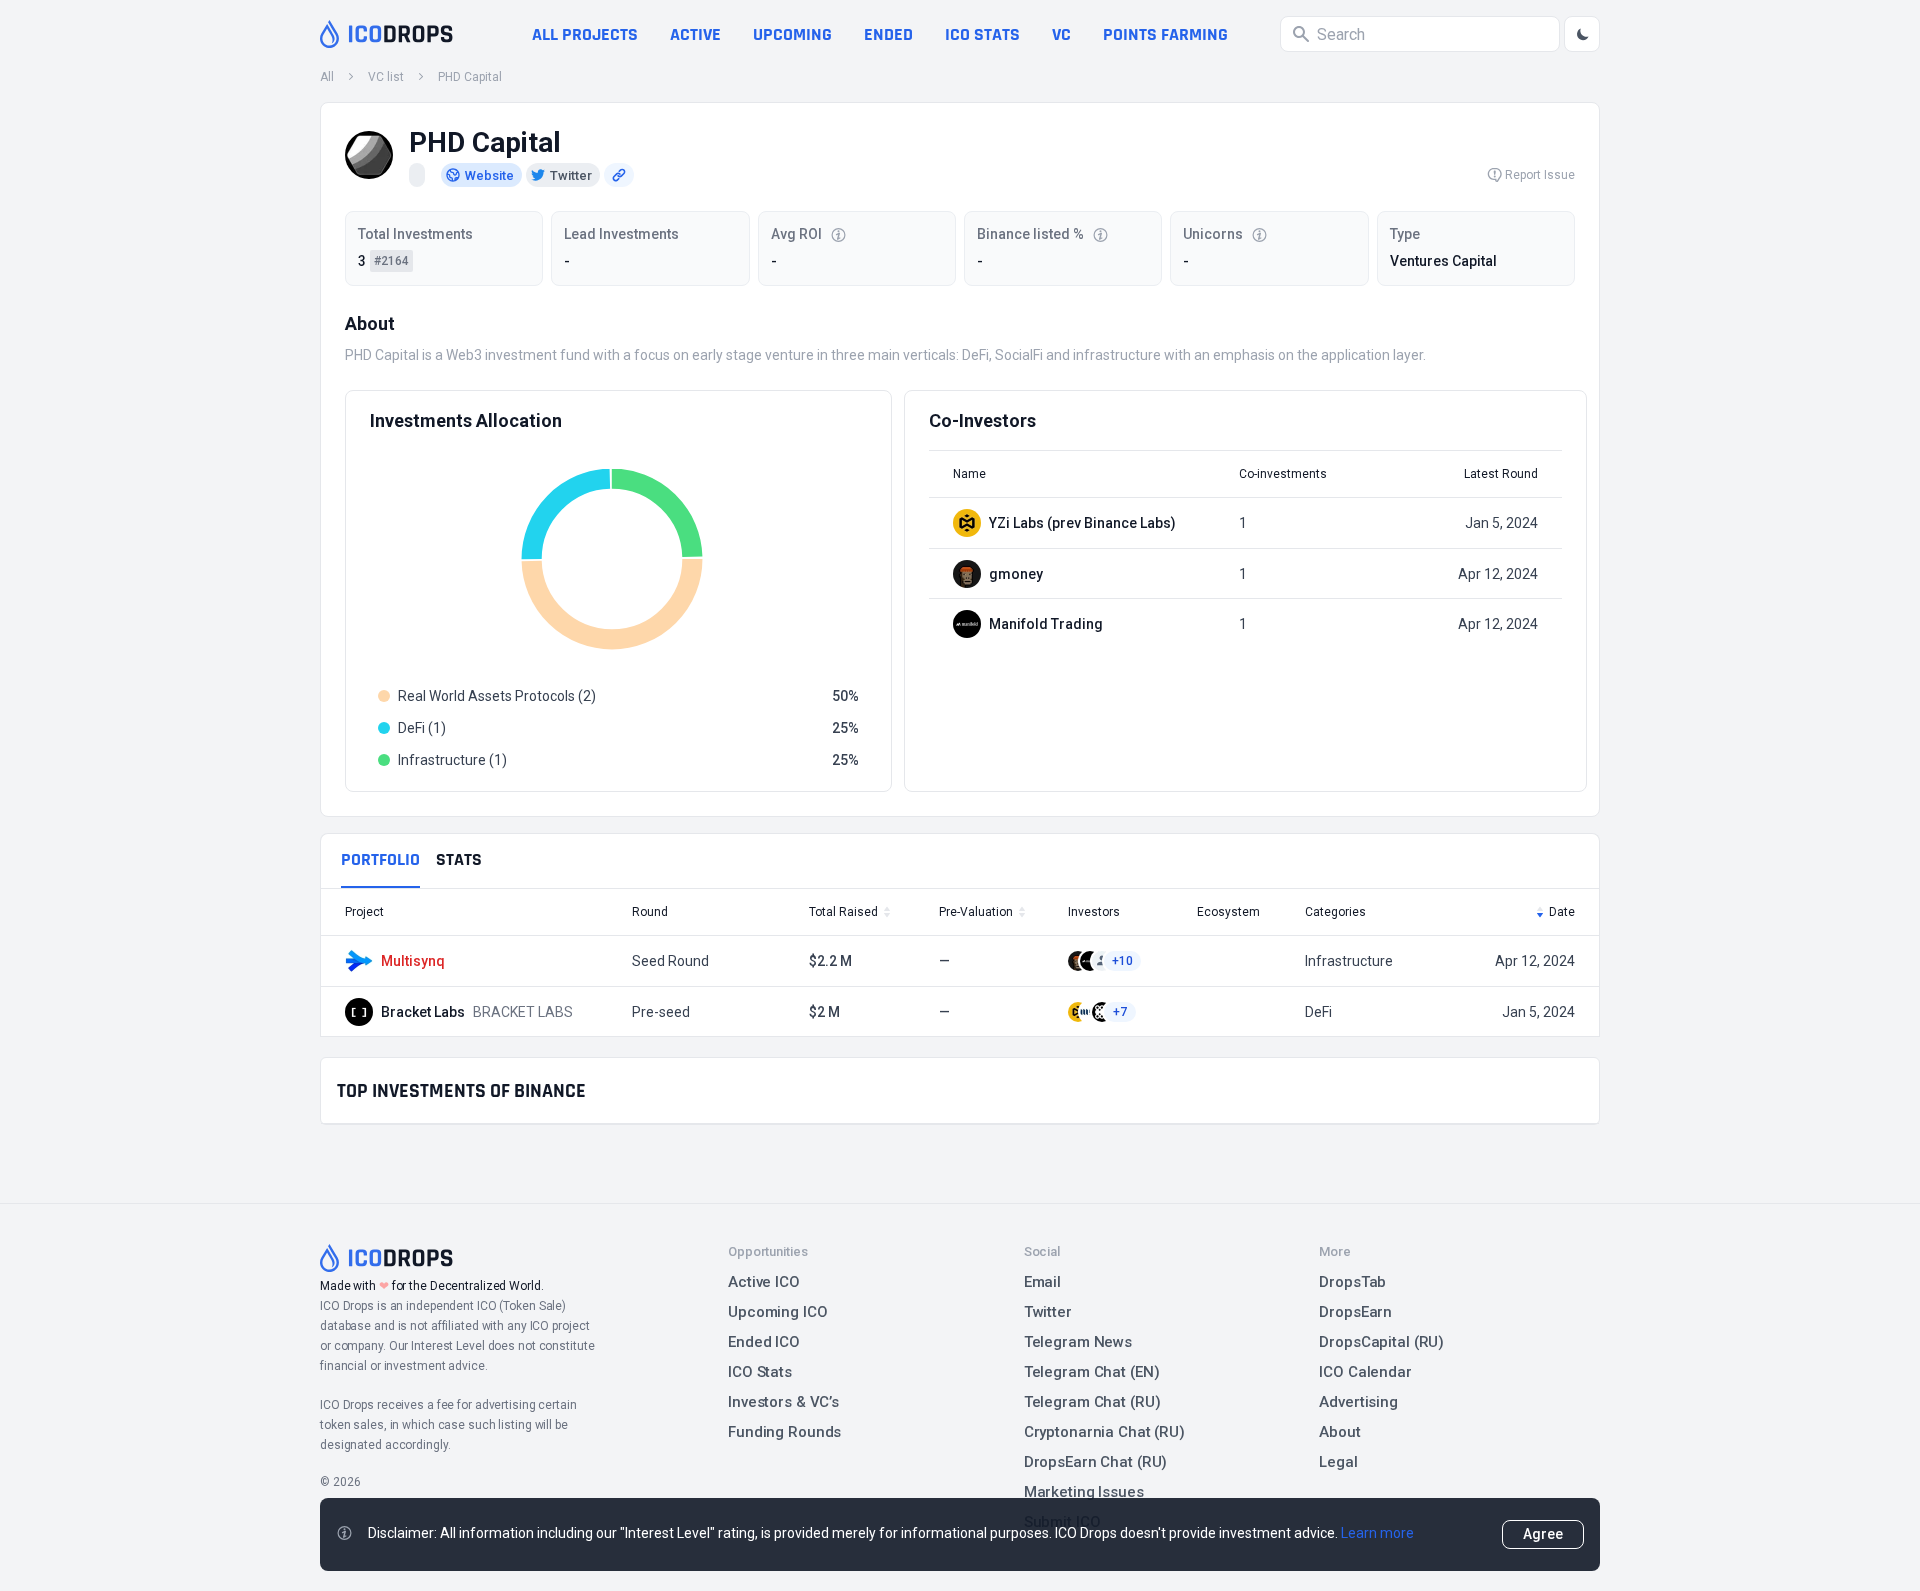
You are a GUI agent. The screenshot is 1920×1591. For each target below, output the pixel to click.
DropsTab (1352, 1282)
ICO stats (982, 34)
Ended (888, 34)
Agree (1543, 1534)
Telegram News (1078, 1342)
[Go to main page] (386, 34)
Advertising (1358, 1402)
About (1339, 1432)
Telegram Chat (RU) (1092, 1402)
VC (1061, 34)
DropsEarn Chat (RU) (1096, 1462)
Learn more (1377, 1533)
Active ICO (764, 1282)
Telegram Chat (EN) (1092, 1372)
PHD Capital (470, 77)
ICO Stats (760, 1372)
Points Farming (1165, 34)
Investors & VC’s (783, 1402)
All (327, 77)
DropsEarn (1355, 1312)
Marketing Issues (1084, 1492)
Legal (1338, 1462)
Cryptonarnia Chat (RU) (1104, 1432)
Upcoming (792, 34)
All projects (585, 34)
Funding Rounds (784, 1432)
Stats (459, 859)
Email (1042, 1282)
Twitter (1048, 1312)
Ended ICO (764, 1342)
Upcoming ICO (778, 1312)
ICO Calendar (1365, 1372)
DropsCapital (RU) (1381, 1342)
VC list (386, 77)
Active (695, 34)
